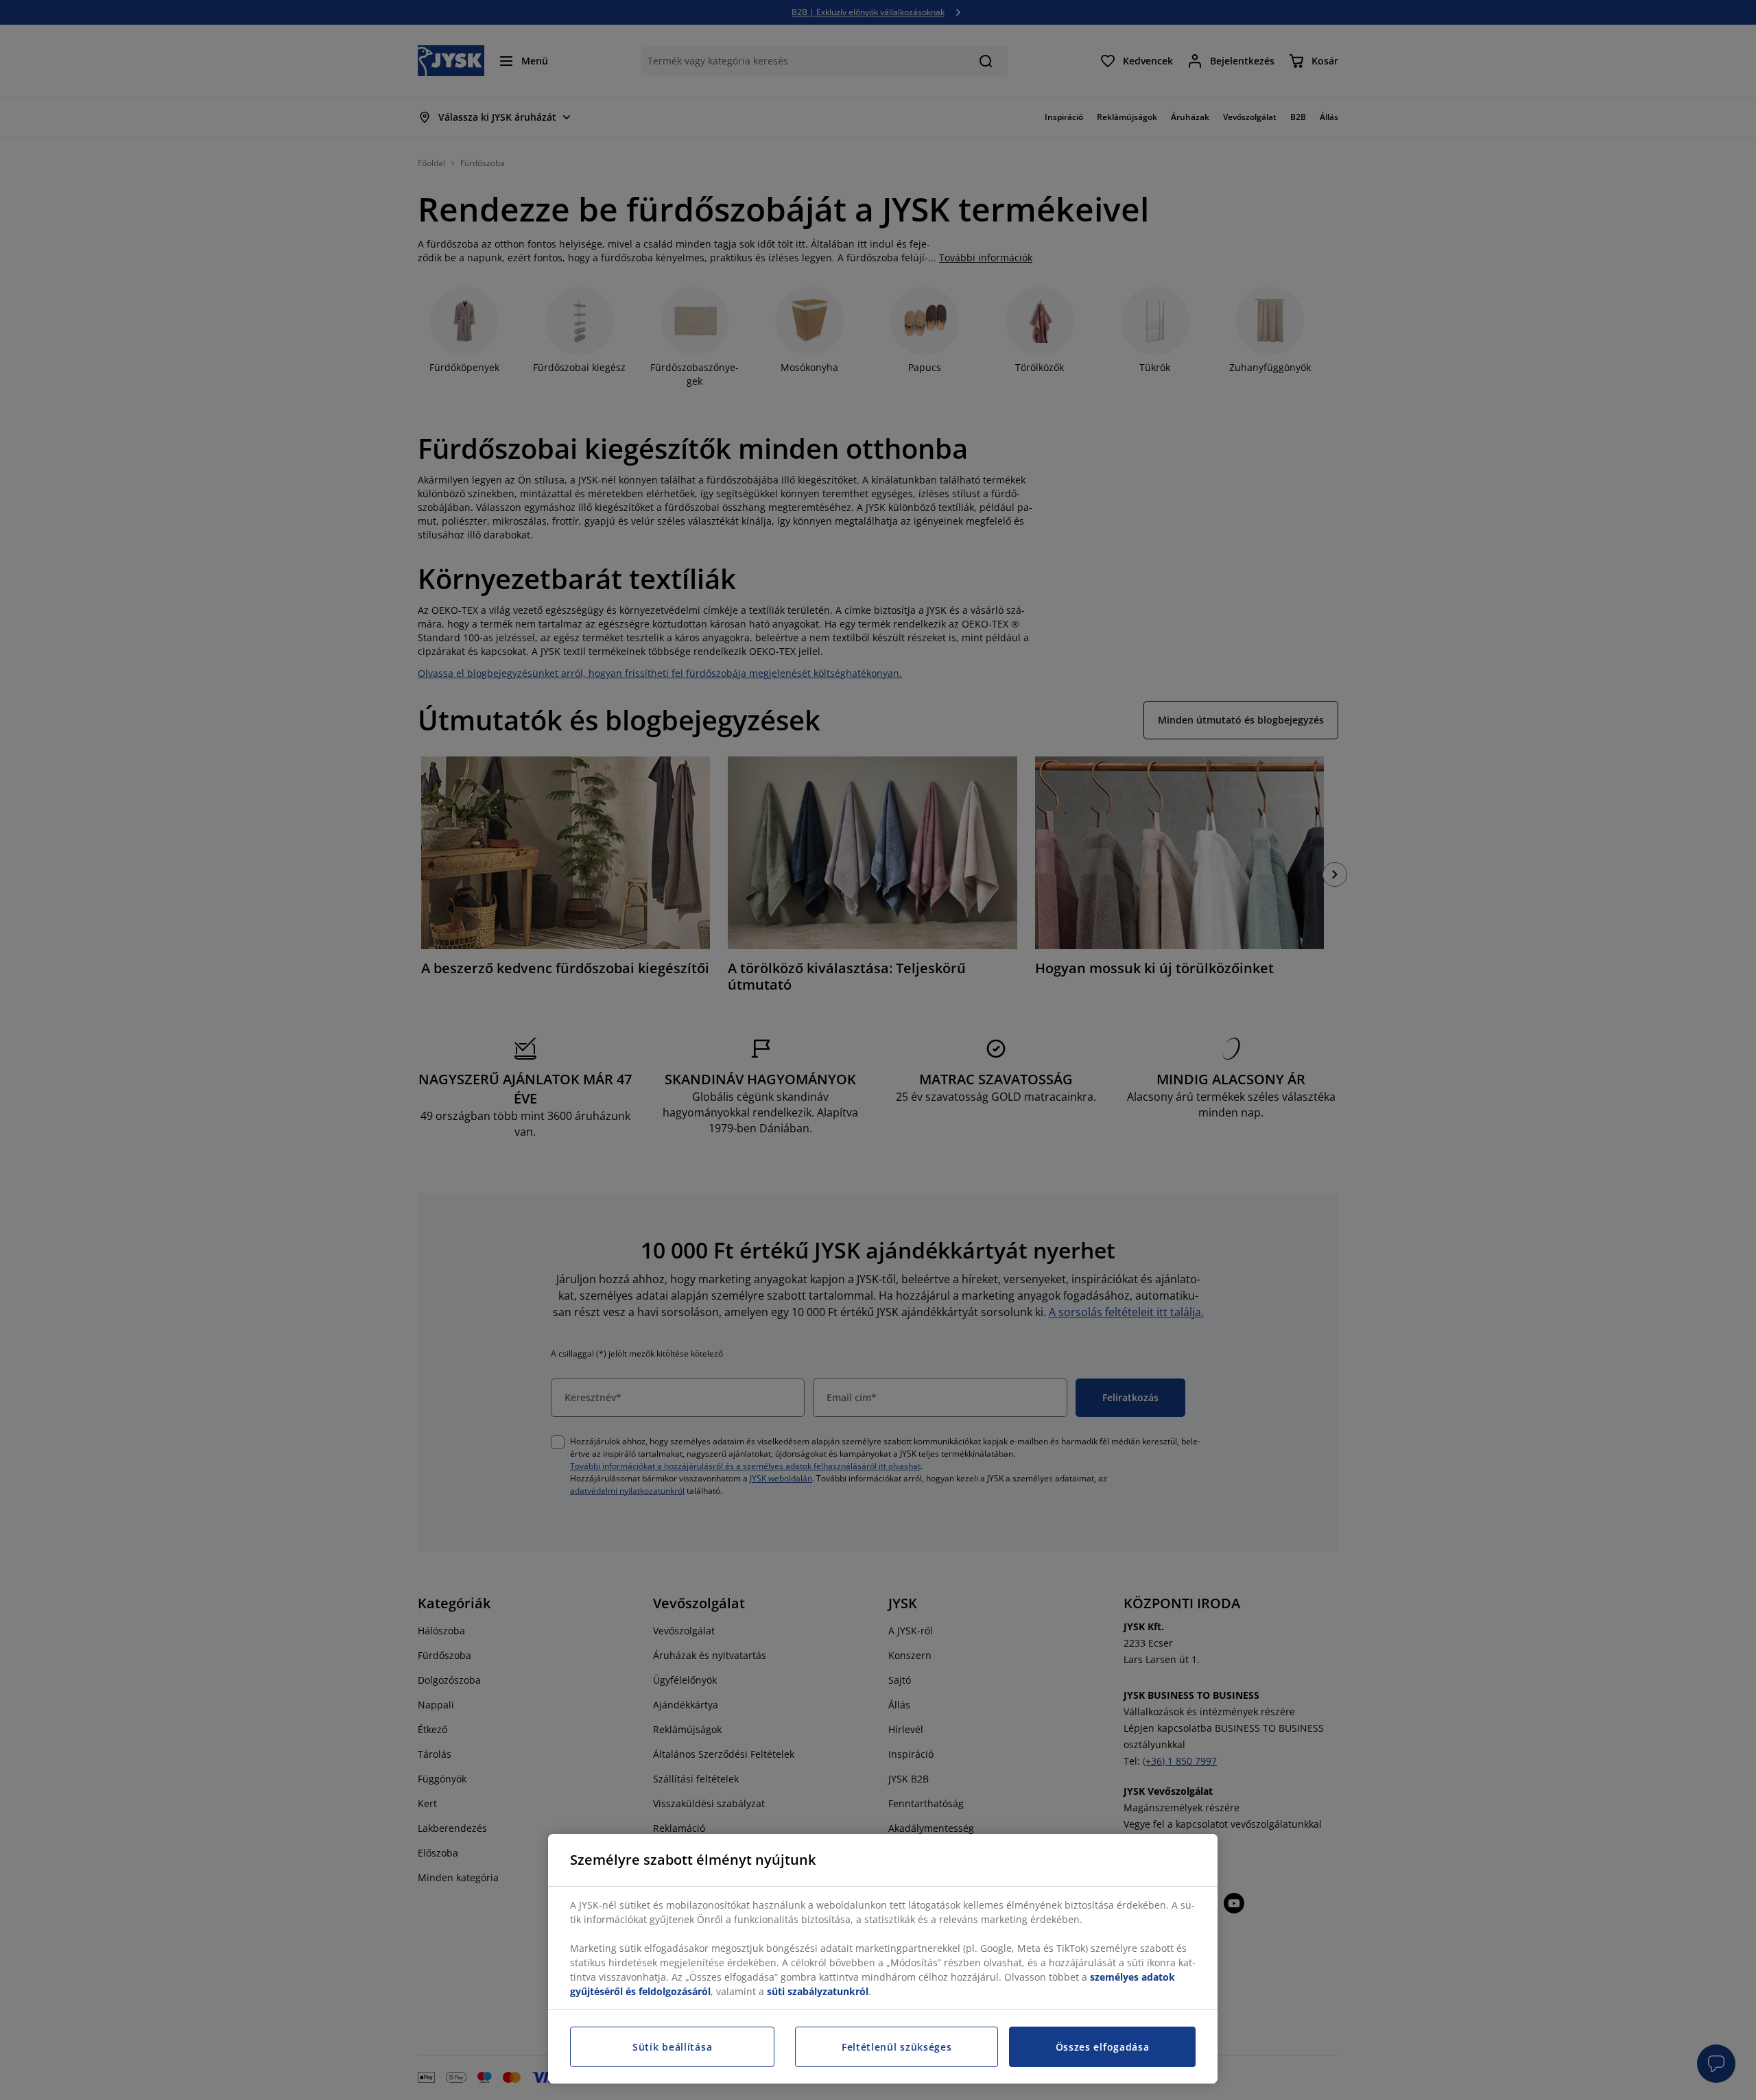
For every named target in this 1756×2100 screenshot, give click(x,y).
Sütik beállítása (672, 2047)
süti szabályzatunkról (818, 1991)
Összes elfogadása (1103, 2047)
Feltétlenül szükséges (897, 2047)
